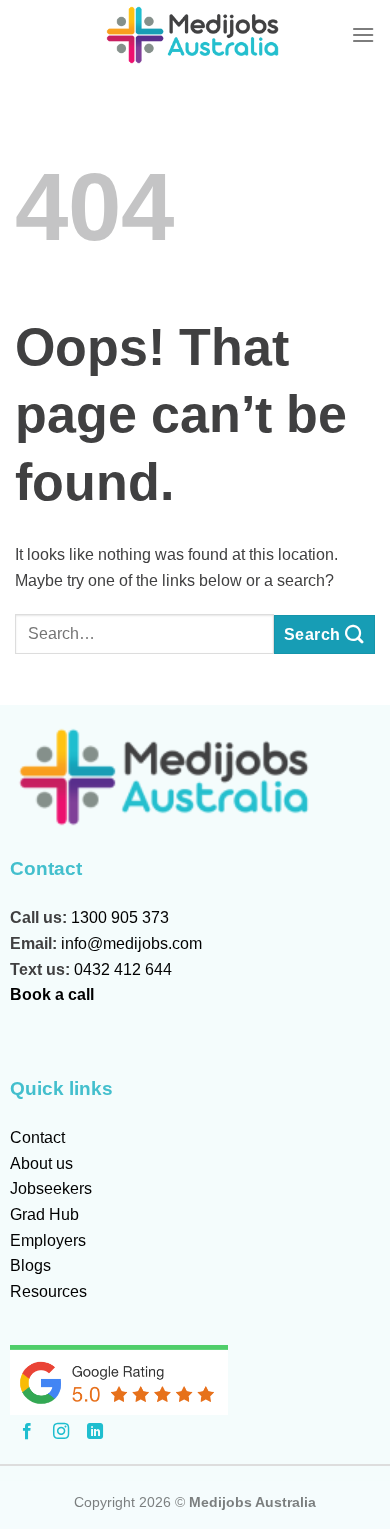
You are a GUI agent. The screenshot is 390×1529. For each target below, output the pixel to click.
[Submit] (324, 634)
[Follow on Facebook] (27, 1432)
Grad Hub (44, 1214)
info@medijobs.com (131, 943)
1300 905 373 (120, 917)
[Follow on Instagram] (61, 1432)
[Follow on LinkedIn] (95, 1432)
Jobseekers (51, 1188)
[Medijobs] (195, 35)
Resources (48, 1291)
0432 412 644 (123, 969)
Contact (37, 1137)
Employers (48, 1240)
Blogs (30, 1265)
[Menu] (363, 34)
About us (41, 1163)
